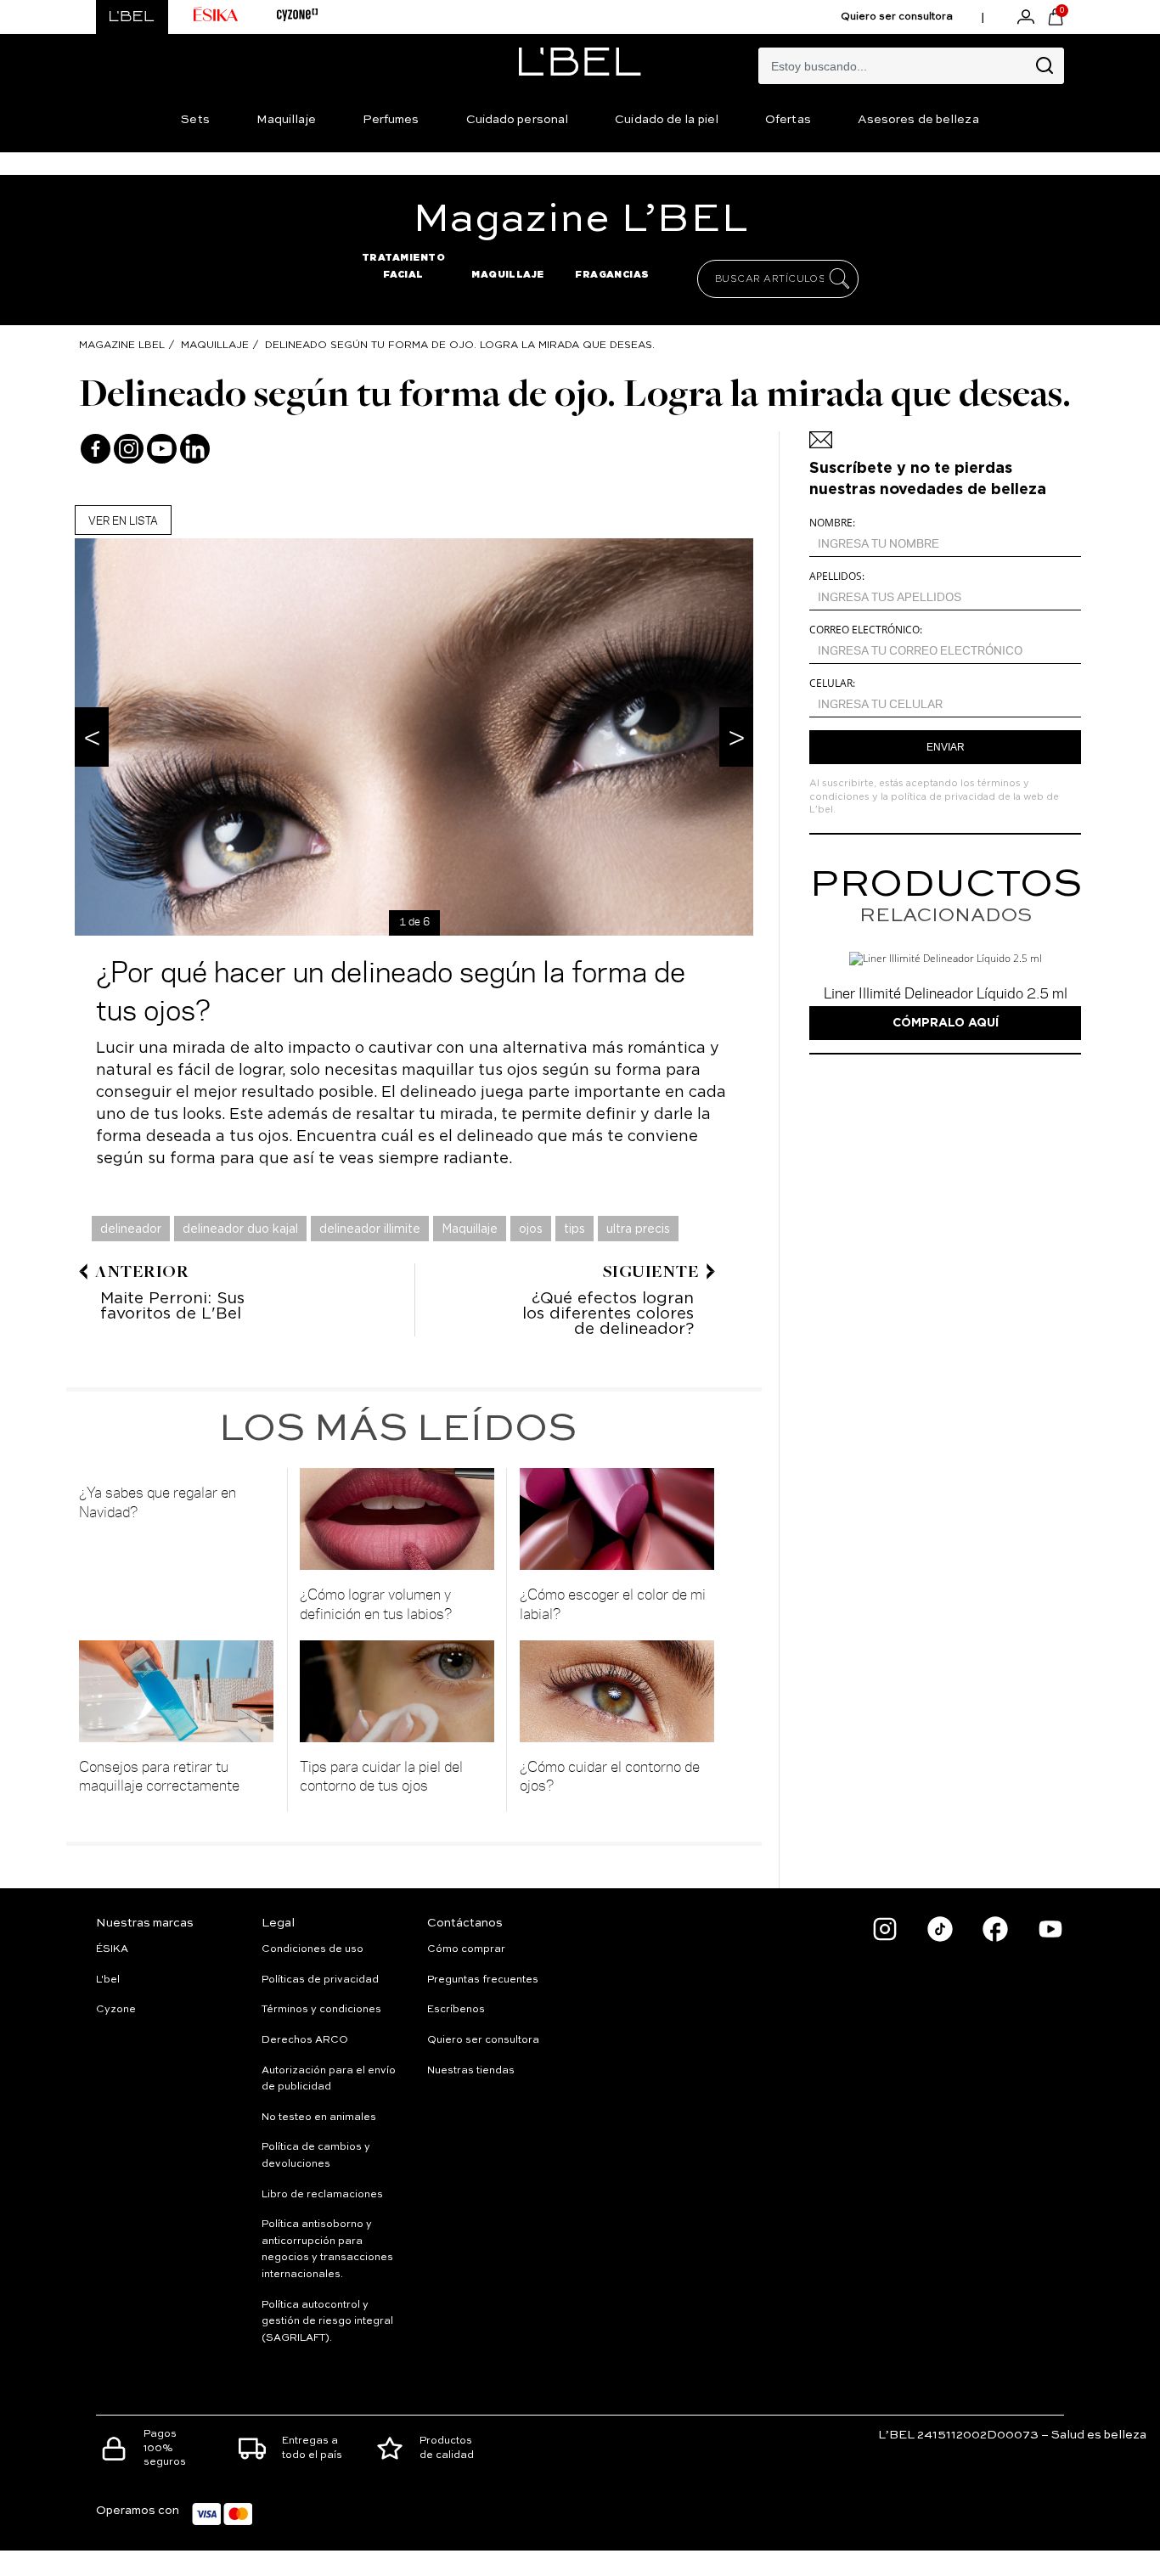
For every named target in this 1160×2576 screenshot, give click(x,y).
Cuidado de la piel (667, 120)
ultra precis (638, 1229)
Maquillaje (286, 120)
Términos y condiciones (321, 2010)
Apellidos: (837, 576)
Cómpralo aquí (946, 1022)
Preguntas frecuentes (483, 1980)
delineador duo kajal (240, 1229)
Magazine (580, 220)
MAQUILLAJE (508, 274)
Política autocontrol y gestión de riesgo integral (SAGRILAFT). (327, 2322)
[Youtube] (162, 449)
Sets (195, 120)
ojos (531, 1229)
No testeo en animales (319, 2118)
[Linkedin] (195, 449)
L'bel (108, 1980)
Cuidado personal (518, 120)
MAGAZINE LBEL (122, 344)
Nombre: (832, 523)
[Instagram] (129, 449)
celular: (832, 683)
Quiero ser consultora (897, 17)
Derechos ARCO (305, 2040)
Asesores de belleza (918, 120)
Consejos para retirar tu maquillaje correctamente (159, 1776)
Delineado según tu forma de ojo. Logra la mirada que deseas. (460, 344)
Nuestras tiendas (471, 2071)
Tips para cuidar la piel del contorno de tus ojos (381, 1776)
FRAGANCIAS (612, 274)
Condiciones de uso (313, 1949)
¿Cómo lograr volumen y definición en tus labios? (376, 1603)
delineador (131, 1229)
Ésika (112, 1949)
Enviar (946, 747)
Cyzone (116, 2010)
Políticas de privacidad (320, 1980)
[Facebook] (96, 449)
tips (574, 1229)
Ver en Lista (123, 520)
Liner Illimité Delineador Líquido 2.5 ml (946, 993)
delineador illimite (370, 1229)
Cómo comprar (466, 1949)
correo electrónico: (866, 630)
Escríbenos (456, 2010)
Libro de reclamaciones (322, 2195)
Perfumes (391, 120)
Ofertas (788, 120)
